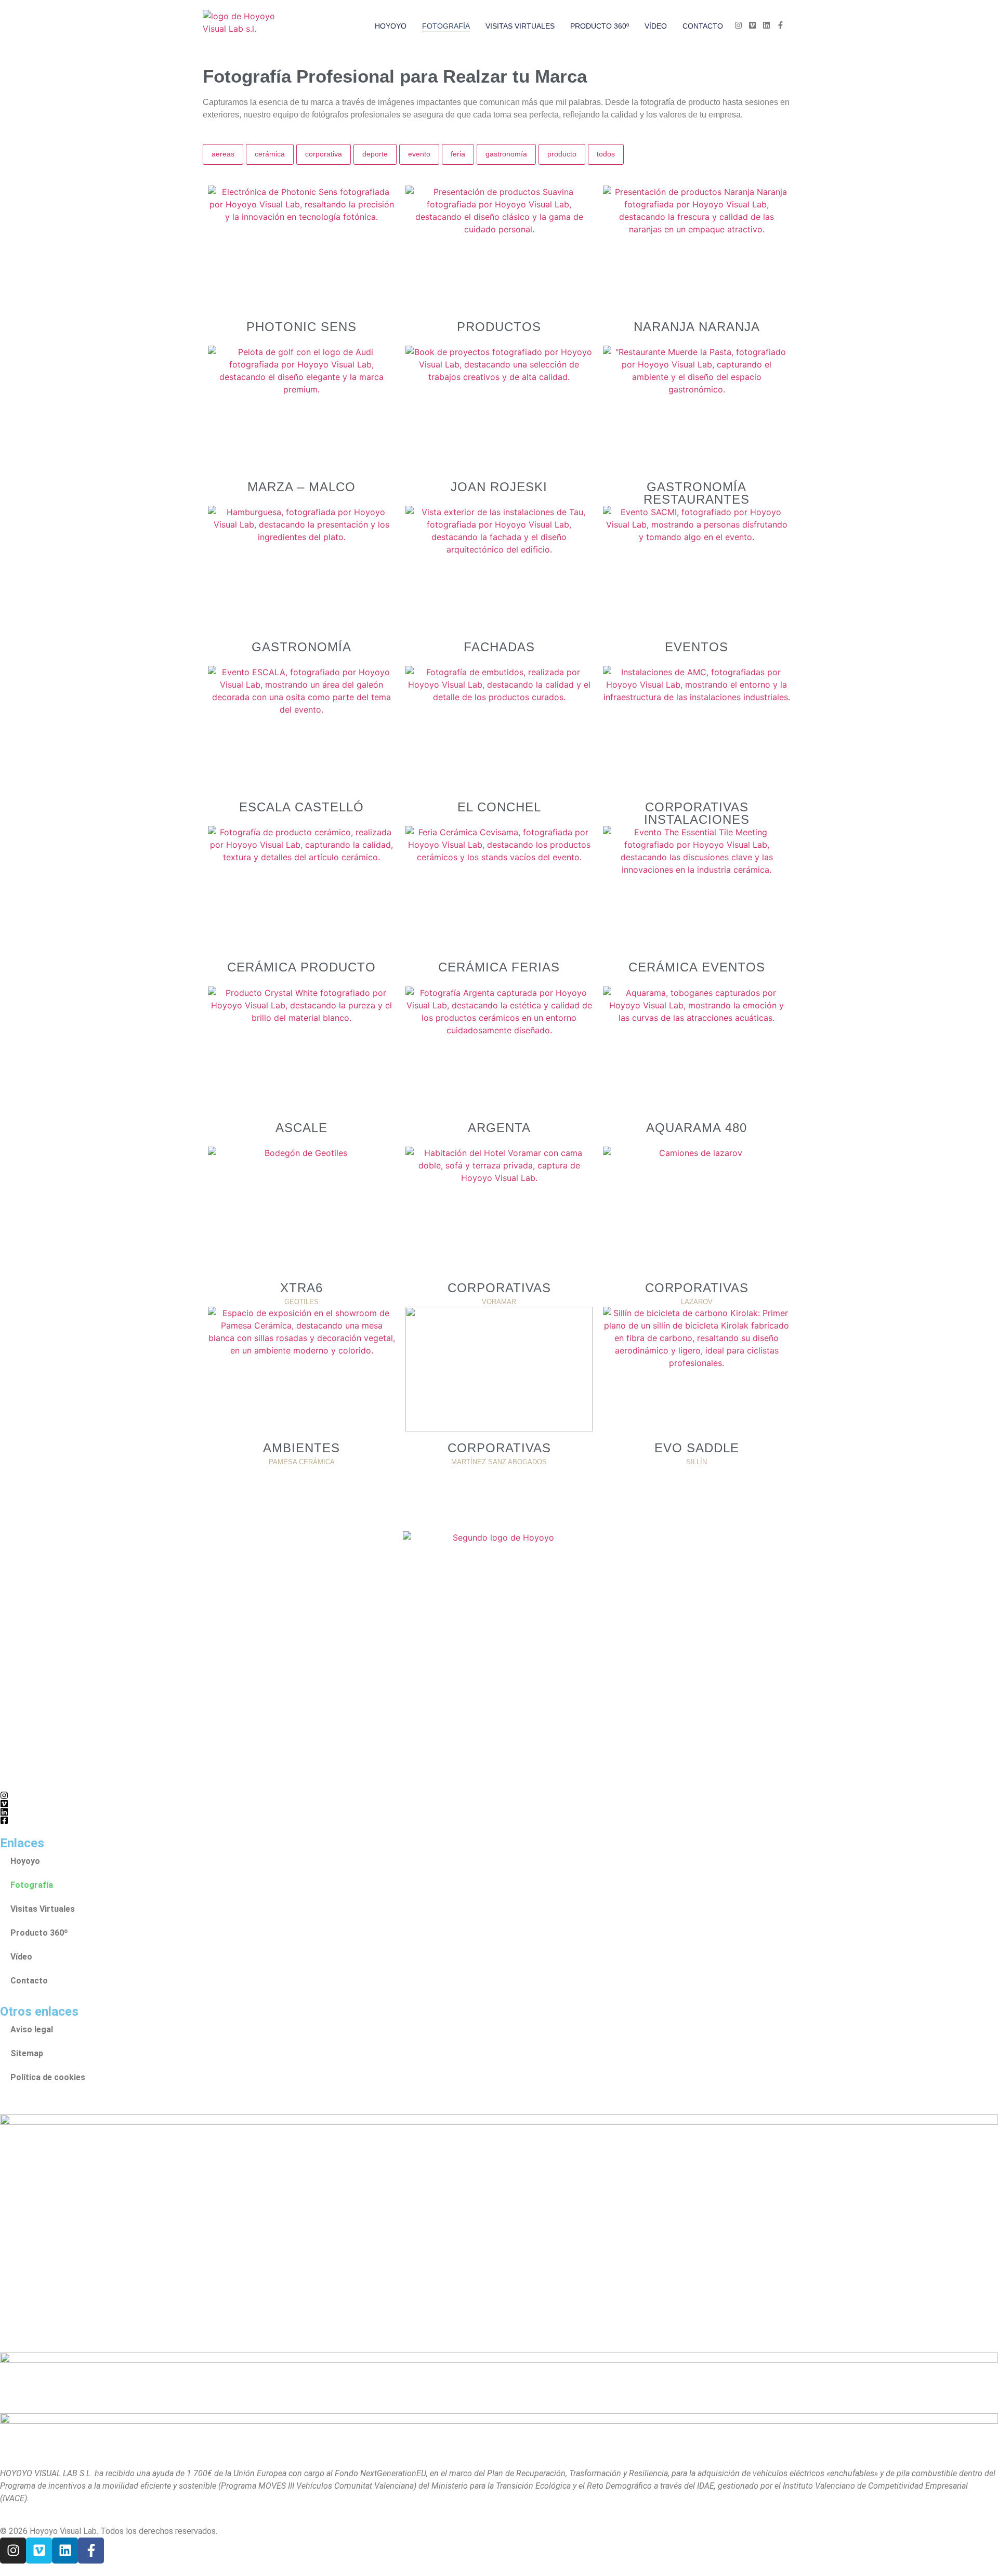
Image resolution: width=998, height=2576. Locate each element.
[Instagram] (13, 2551)
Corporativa (324, 154)
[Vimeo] (39, 2551)
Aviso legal (32, 2029)
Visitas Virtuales (520, 26)
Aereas (223, 154)
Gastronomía (506, 154)
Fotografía (446, 26)
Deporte (375, 154)
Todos (606, 154)
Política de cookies (48, 2077)
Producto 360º (600, 26)
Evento (419, 154)
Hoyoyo (391, 26)
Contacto (703, 26)
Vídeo (656, 26)
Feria (458, 154)
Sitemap (27, 2053)
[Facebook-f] (91, 2551)
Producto (562, 154)
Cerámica (270, 154)
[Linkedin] (65, 2551)
